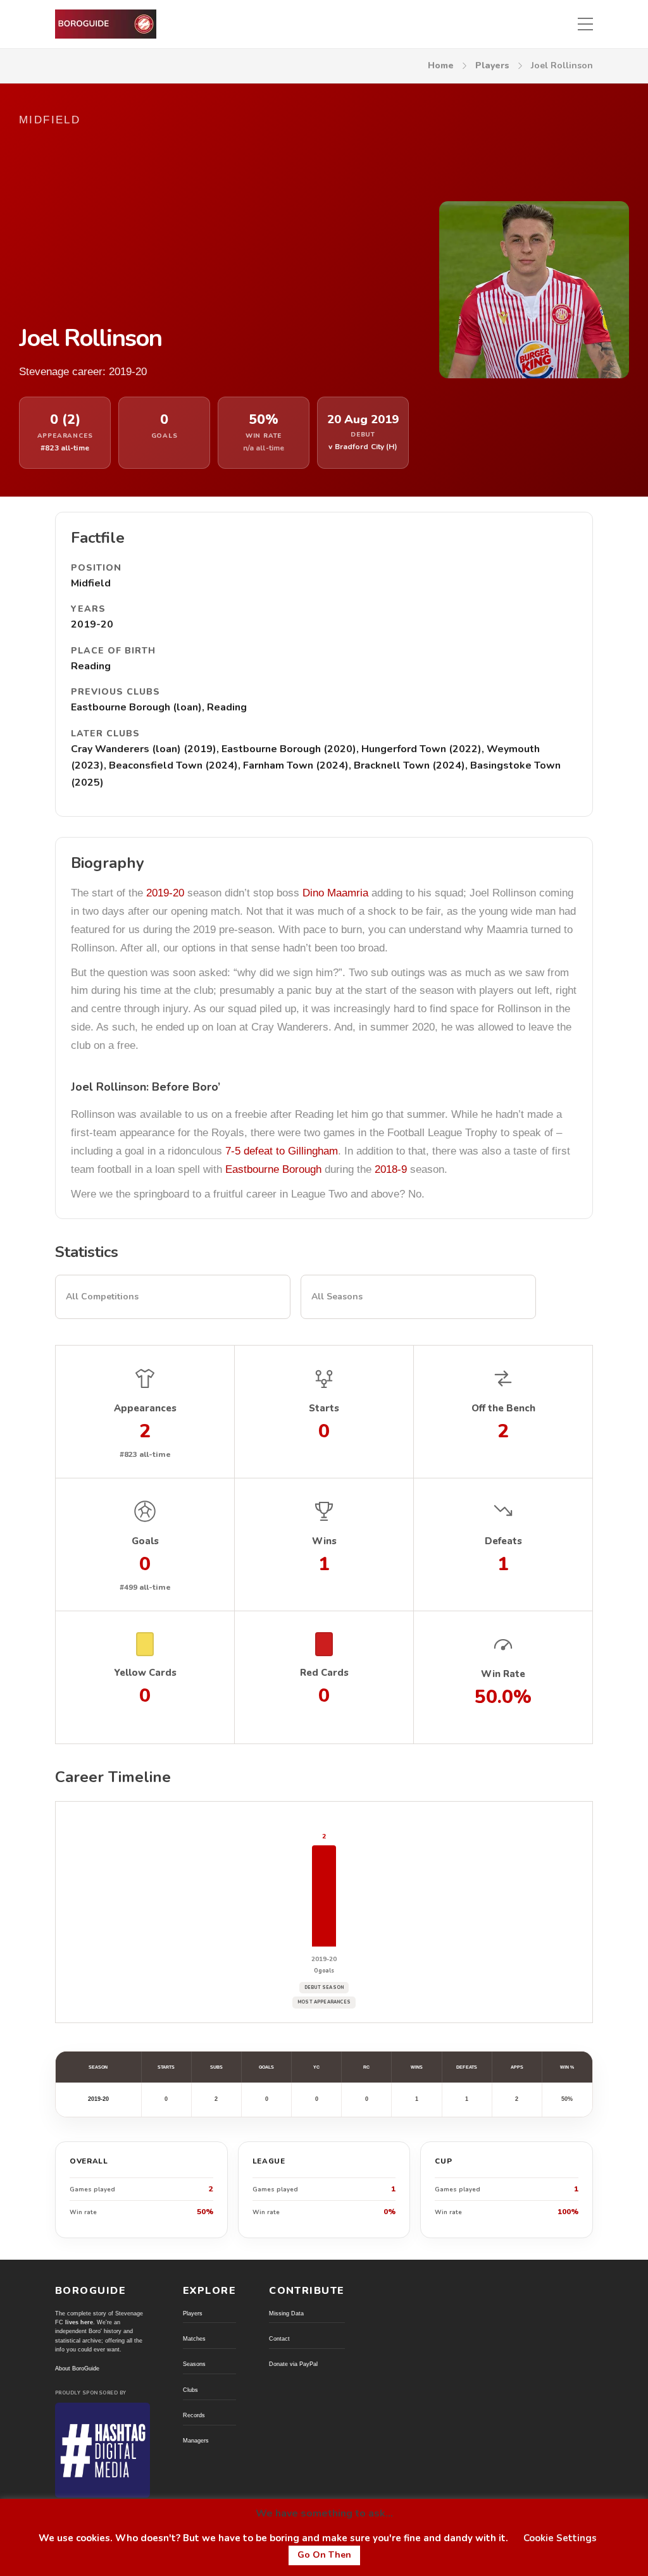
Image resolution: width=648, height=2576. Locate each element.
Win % (567, 2067)
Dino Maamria (335, 893)
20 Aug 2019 (363, 420)
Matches (194, 2339)
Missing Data (286, 2313)
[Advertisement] (214, 226)
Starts (166, 2067)
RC (366, 2067)
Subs (216, 2067)
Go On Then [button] (324, 2555)
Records (194, 2415)
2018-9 (391, 1169)
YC (316, 2067)
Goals (266, 2067)
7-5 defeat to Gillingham (282, 1151)
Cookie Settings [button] (560, 2538)
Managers (196, 2441)
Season (98, 2067)
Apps (517, 2067)
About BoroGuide (77, 2369)
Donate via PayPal (293, 2364)
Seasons (194, 2364)
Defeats (467, 2067)
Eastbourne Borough (273, 1169)
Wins (417, 2067)
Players (492, 65)
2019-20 (165, 893)
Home (441, 65)
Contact (279, 2339)
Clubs (190, 2390)
